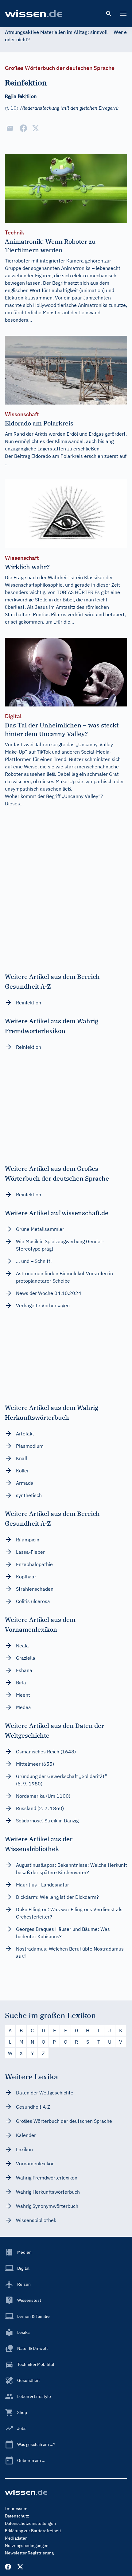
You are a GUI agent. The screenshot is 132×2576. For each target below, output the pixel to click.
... (7, 463)
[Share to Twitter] (36, 128)
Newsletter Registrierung (29, 2553)
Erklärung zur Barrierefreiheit (33, 2531)
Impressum (16, 2509)
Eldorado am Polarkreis (57, 456)
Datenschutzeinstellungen (30, 2523)
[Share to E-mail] (10, 128)
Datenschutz (17, 2516)
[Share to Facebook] (23, 128)
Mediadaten (16, 2538)
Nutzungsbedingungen (27, 2545)
